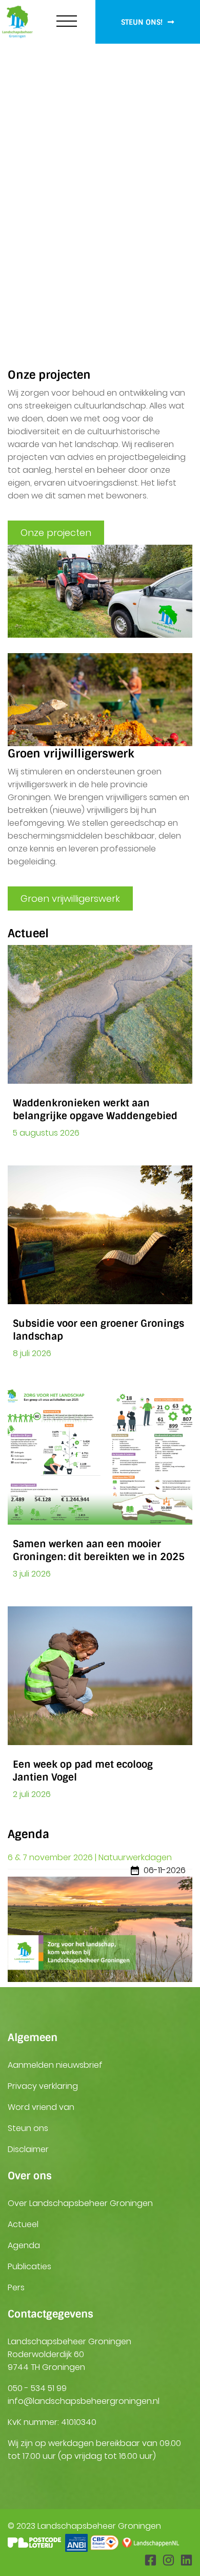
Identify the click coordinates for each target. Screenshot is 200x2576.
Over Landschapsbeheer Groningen (80, 2203)
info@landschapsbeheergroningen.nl (84, 2401)
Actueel (23, 2224)
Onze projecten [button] (56, 533)
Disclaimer (28, 2149)
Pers (16, 2287)
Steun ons (28, 2128)
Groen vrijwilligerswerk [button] (70, 898)
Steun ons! (143, 22)
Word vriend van (41, 2107)
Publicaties (29, 2266)
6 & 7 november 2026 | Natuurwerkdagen (90, 1857)
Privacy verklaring (43, 2086)
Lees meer (157, 275)
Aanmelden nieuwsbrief (55, 2065)
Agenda (24, 2245)
